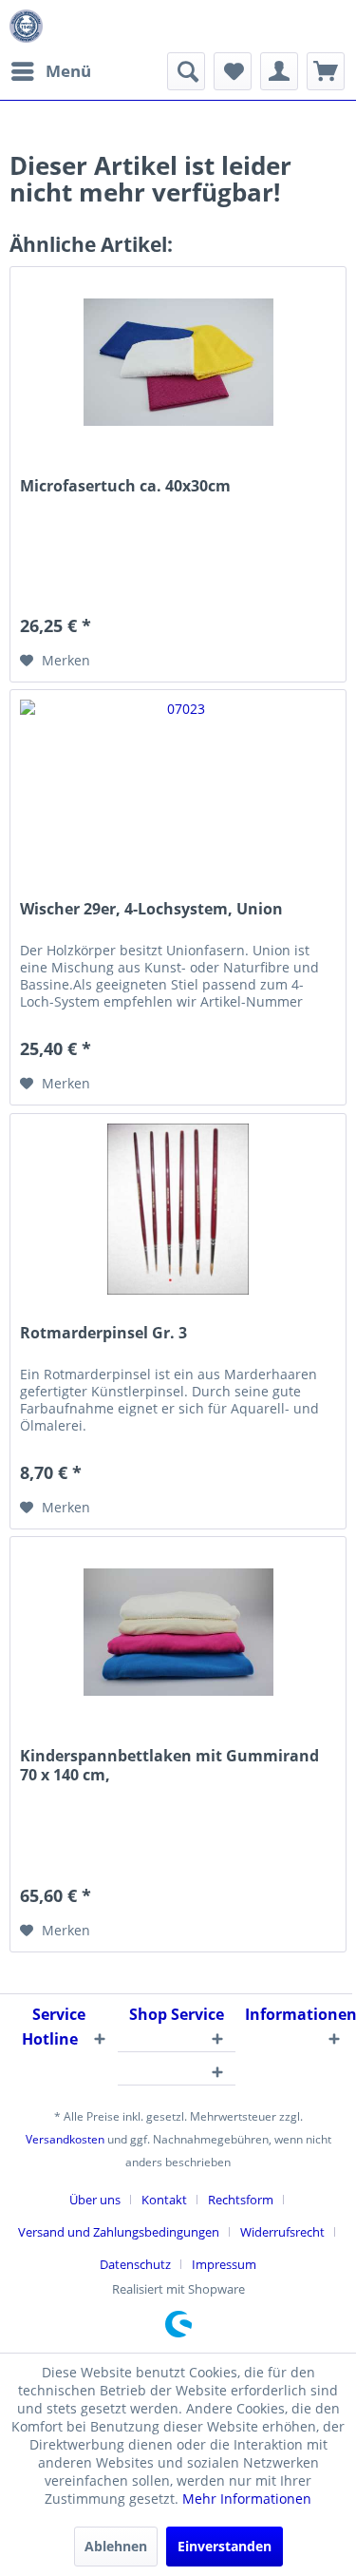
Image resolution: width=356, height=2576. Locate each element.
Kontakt (164, 2200)
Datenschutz (135, 2264)
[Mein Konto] (279, 71)
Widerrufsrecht (282, 2232)
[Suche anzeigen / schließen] (186, 71)
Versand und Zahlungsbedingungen (119, 2232)
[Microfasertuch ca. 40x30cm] (178, 362)
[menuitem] (50, 71)
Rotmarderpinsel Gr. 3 (103, 1333)
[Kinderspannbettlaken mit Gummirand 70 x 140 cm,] (178, 1632)
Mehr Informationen (247, 2499)
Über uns (95, 2200)
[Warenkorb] (326, 71)
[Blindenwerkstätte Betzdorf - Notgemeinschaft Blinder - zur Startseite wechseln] (26, 26)
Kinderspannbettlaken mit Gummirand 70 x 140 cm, (169, 1765)
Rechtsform (241, 2200)
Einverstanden (225, 2546)
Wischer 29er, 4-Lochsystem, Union (151, 909)
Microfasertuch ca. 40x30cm (125, 486)
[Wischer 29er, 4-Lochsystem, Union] (178, 785)
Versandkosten (65, 2139)
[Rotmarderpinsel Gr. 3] (178, 1209)
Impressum (224, 2264)
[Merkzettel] (233, 71)
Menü (68, 71)
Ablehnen (116, 2546)
